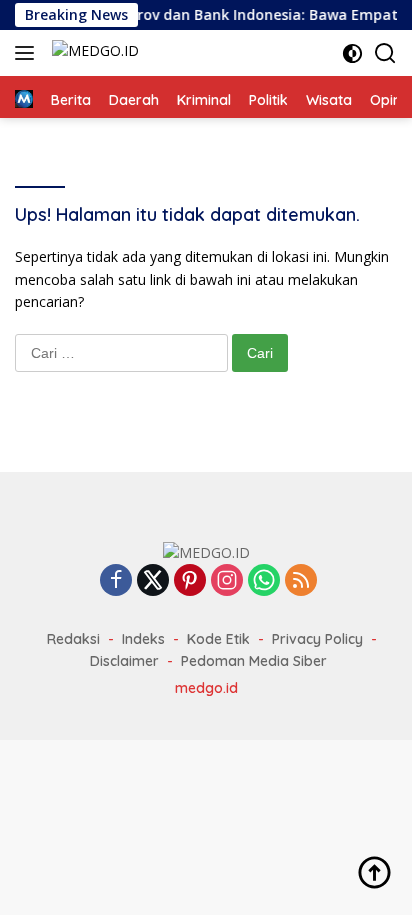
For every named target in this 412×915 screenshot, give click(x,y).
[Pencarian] (385, 53)
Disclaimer (124, 661)
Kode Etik (218, 639)
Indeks (143, 639)
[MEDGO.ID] (93, 53)
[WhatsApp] (264, 581)
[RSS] (301, 581)
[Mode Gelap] (352, 53)
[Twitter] (153, 581)
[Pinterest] (190, 581)
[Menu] (28, 53)
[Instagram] (227, 581)
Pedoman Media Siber (254, 661)
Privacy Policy (317, 639)
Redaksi (73, 639)
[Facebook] (116, 581)
